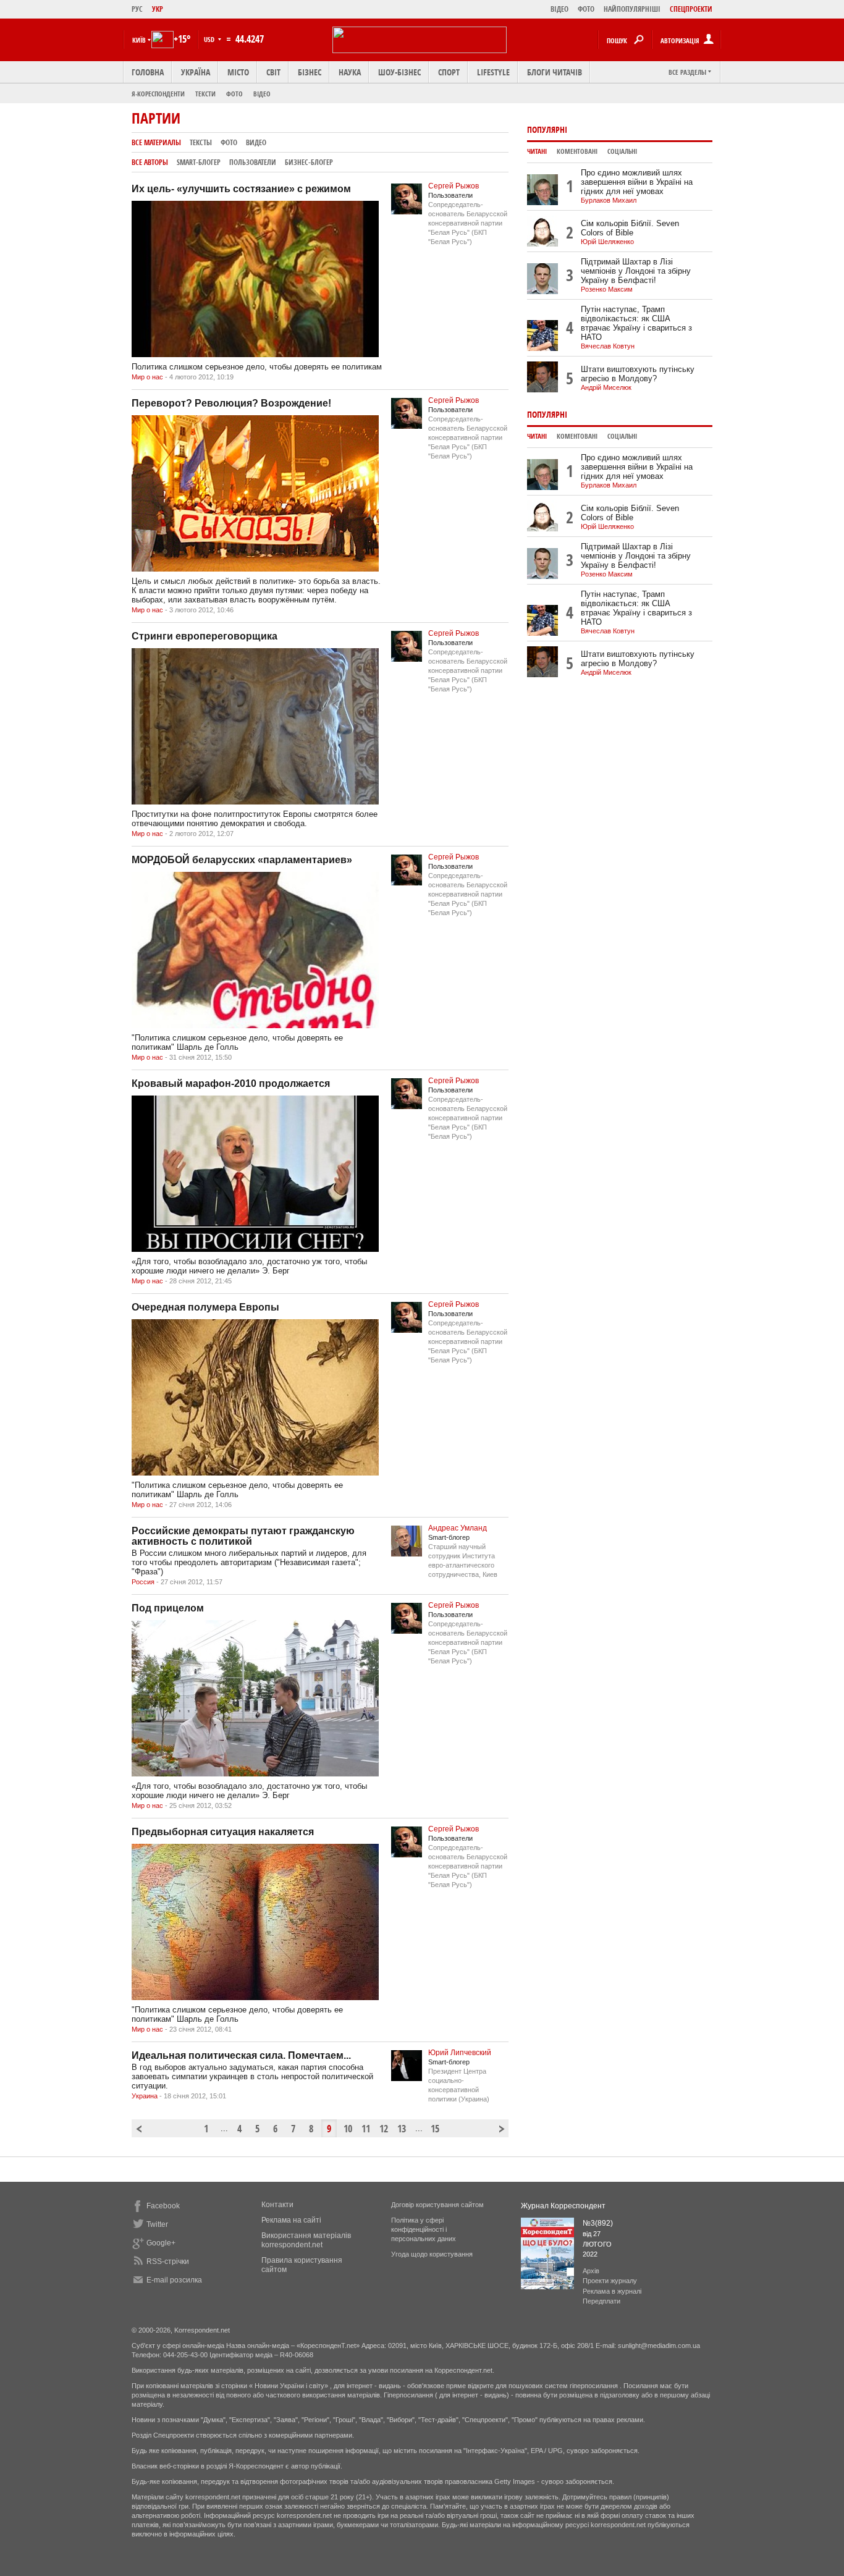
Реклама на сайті (291, 2220)
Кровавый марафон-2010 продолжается (231, 1083)
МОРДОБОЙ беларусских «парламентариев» (242, 860)
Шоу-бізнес (399, 72)
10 (348, 2129)
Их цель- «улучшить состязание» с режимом (241, 189)
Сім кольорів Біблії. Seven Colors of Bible (630, 228)
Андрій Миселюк (606, 387)
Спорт (449, 72)
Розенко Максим (607, 289)
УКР (158, 9)
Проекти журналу (610, 2281)
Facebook (163, 2206)
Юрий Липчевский (460, 2053)
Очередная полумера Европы (205, 1307)
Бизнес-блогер (309, 162)
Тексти (205, 94)
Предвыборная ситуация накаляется (223, 1832)
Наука (350, 72)
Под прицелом (168, 1608)
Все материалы (156, 142)
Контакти (277, 2205)
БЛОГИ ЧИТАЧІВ (555, 72)
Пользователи (253, 162)
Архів (591, 2271)
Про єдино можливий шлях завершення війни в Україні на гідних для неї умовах (637, 182)
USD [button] (210, 39)
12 (384, 2129)
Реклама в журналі (612, 2291)
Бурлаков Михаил (609, 200)
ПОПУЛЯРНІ (547, 129)
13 (402, 2129)
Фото (234, 94)
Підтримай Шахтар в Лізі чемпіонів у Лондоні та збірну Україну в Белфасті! (636, 271)
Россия (143, 1582)
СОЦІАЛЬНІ (622, 151)
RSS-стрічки (168, 2261)
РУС (137, 9)
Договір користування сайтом (437, 2205)
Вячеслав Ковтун (608, 346)
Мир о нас (147, 377)
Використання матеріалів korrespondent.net (306, 2240)
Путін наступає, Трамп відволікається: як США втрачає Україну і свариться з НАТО (636, 323)
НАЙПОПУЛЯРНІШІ (632, 9)
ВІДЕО (559, 9)
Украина (145, 2096)
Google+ (161, 2243)
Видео (256, 142)
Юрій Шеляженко (607, 242)
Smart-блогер (199, 162)
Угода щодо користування (432, 2254)
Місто (238, 72)
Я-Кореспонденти (158, 94)
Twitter (157, 2224)
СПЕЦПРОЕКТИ (691, 9)
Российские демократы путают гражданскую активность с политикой (243, 1536)
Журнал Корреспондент (563, 2206)
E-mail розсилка (174, 2280)
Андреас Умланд (458, 1528)
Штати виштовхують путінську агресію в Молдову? (638, 374)
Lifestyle (493, 72)
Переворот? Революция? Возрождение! (231, 403)
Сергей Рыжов (454, 186)
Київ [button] (139, 40)
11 (366, 2129)
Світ (273, 72)
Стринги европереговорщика (205, 636)
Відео (262, 94)
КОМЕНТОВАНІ (577, 151)
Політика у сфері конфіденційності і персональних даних (424, 2229)
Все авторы (150, 162)
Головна (148, 72)
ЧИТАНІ (537, 151)
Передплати (601, 2301)
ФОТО (586, 9)
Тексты (201, 142)
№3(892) (598, 2223)
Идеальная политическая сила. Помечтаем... (241, 2055)
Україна (196, 72)
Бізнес (310, 72)
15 (435, 2129)
